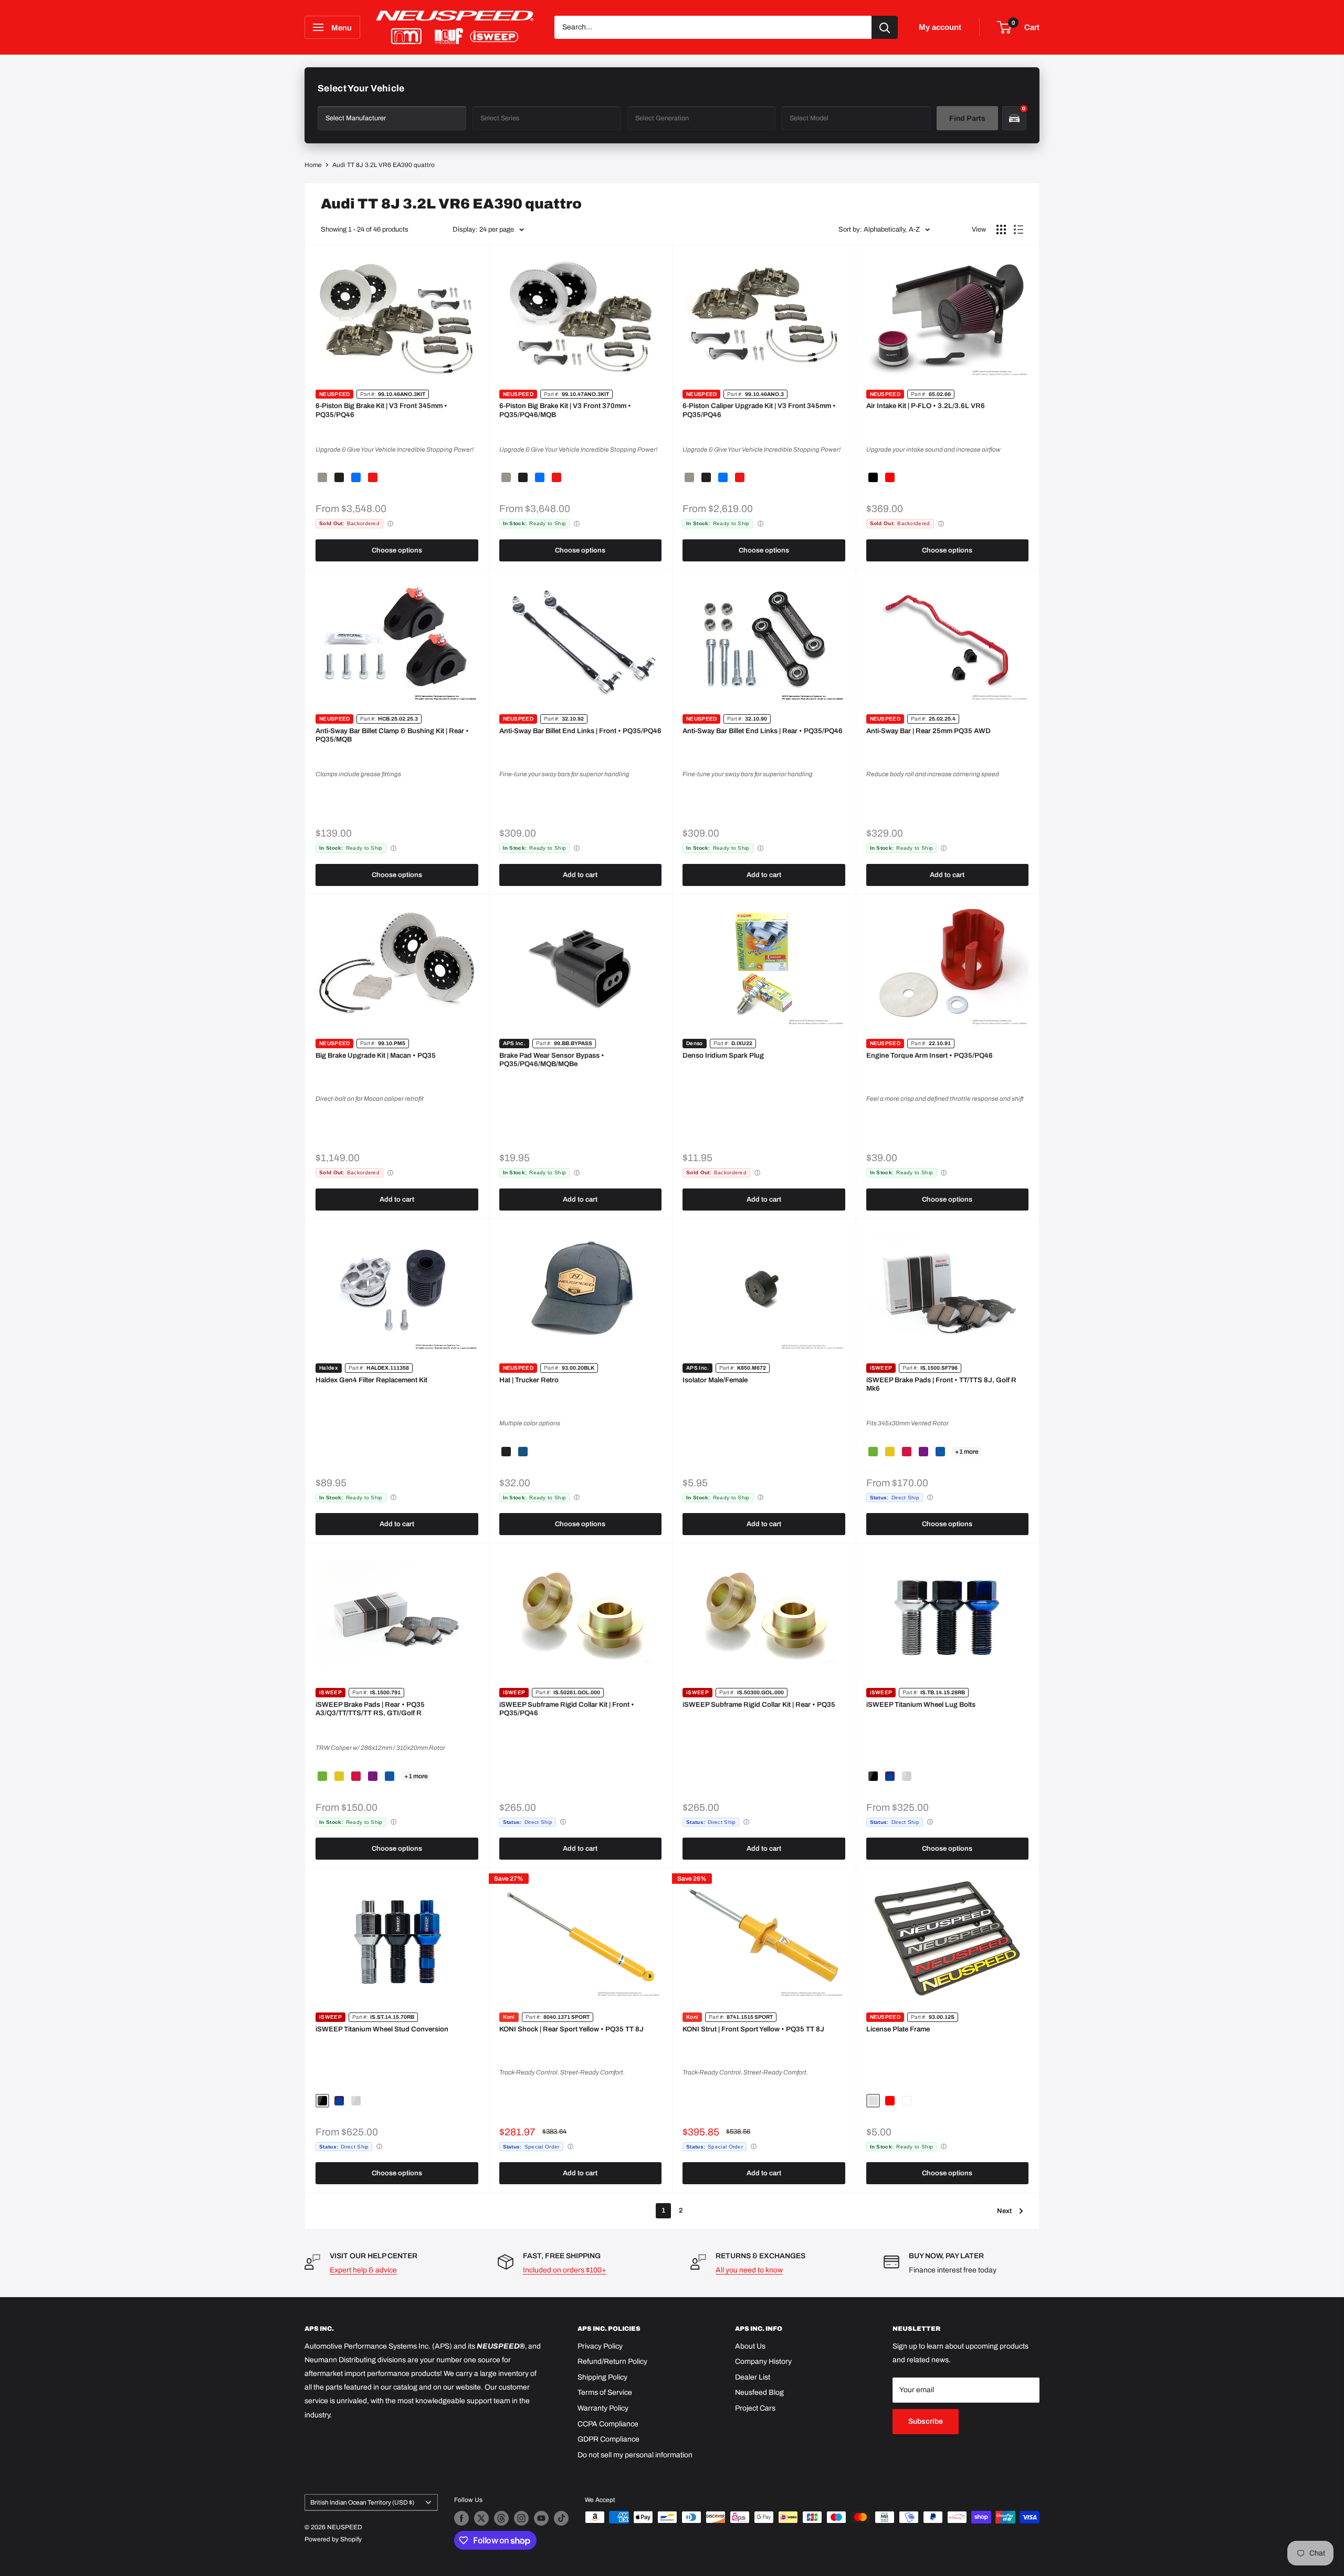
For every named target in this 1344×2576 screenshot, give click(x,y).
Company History (763, 2361)
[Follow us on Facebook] (461, 2518)
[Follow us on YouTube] (541, 2518)
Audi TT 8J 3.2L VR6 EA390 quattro (384, 165)
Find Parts (967, 118)
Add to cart (580, 875)
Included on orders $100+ (565, 2270)
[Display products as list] (1018, 230)
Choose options (397, 550)
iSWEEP (881, 1368)
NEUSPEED (334, 394)
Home (313, 165)
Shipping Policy (602, 2377)
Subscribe (926, 2421)
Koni (509, 2017)
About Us (750, 2346)
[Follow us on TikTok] (561, 2518)
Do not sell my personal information (635, 2455)
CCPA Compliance (608, 2424)
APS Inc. (514, 1043)
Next (1004, 2211)
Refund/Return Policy (612, 2361)
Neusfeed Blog (759, 2392)
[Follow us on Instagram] (521, 2518)
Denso (695, 1043)
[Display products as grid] (1001, 230)
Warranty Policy (603, 2408)
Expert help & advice (363, 2270)
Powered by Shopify (333, 2539)
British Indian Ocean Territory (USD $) (362, 2502)
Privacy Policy (600, 2346)
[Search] (885, 27)
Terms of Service (605, 2392)
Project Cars (755, 2408)
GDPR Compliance (608, 2439)
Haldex (329, 1368)
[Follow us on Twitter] (481, 2518)
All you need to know (749, 2270)
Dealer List (753, 2377)
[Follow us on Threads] (501, 2518)
